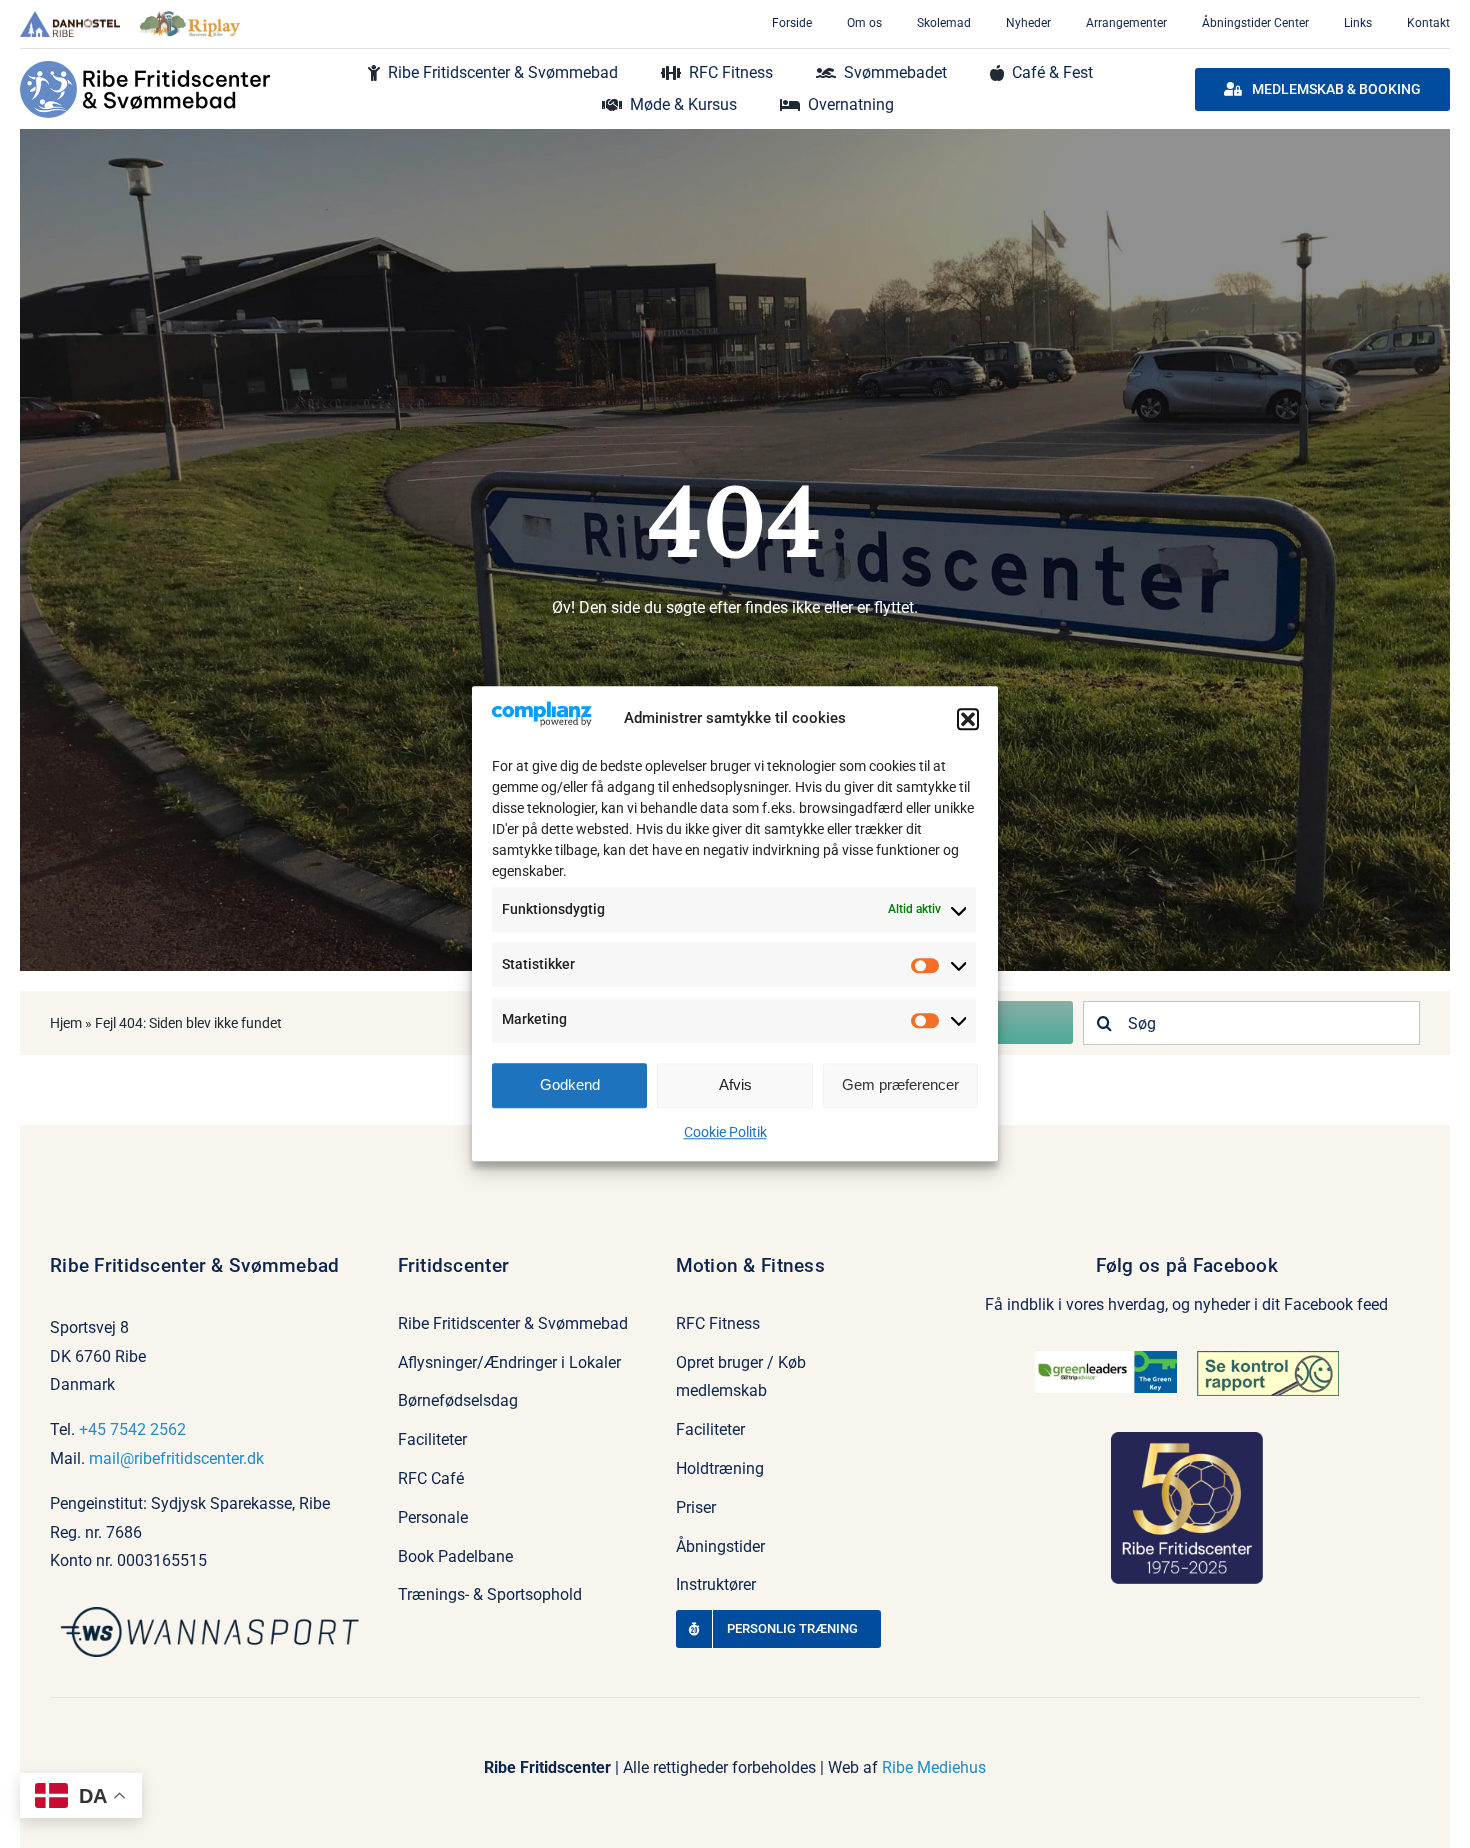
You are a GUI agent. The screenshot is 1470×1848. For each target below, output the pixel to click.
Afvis (735, 1084)
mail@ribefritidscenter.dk (176, 1458)
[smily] (1268, 1358)
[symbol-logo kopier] (214, 1614)
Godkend (570, 1084)
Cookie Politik (725, 1132)
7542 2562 (148, 1429)
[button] (968, 719)
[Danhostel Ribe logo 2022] (70, 18)
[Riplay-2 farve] (190, 18)
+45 (94, 1429)
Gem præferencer (900, 1084)
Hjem (66, 1023)
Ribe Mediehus (934, 1767)
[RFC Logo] (145, 68)
